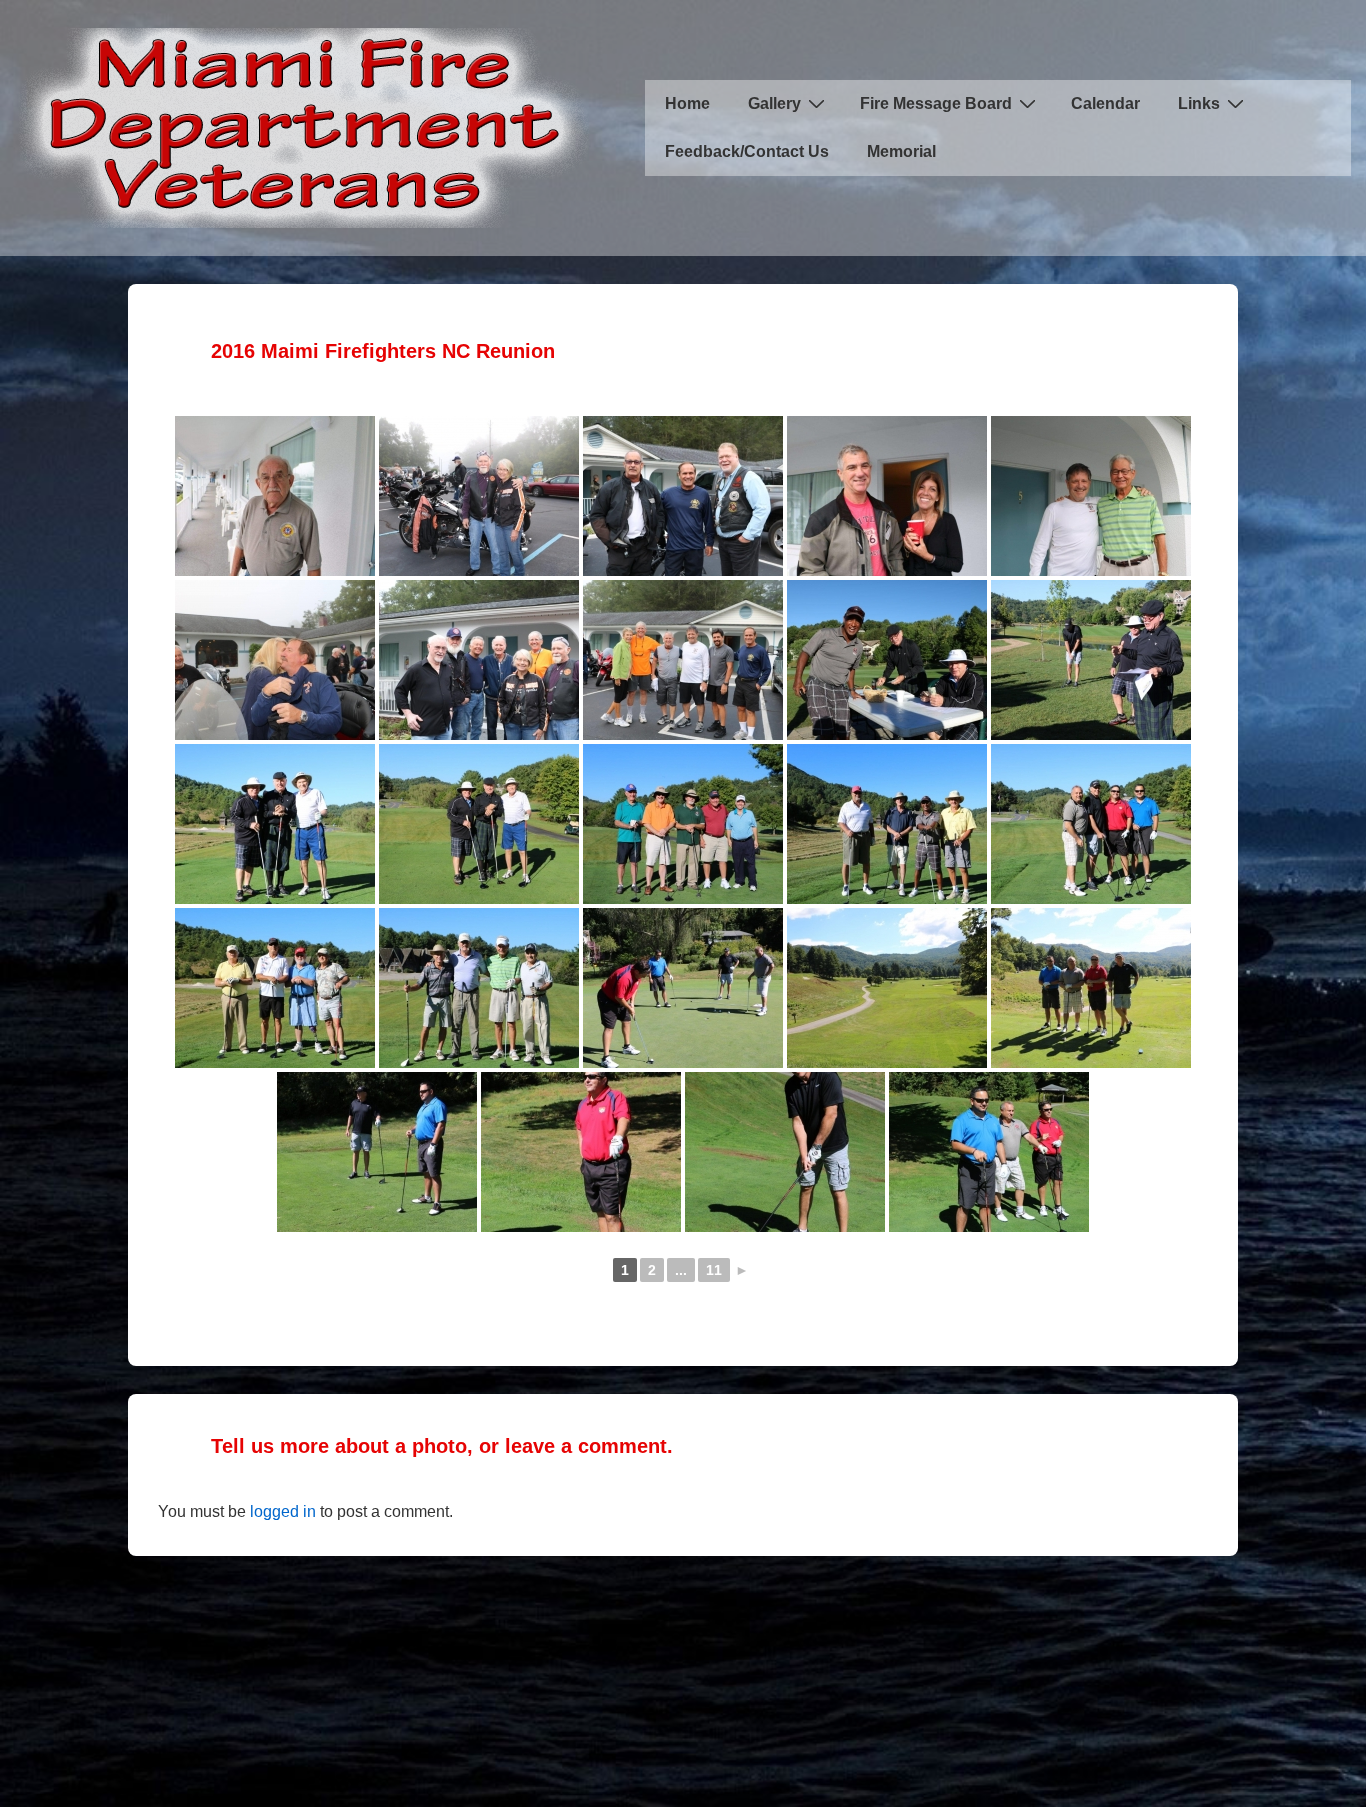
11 (714, 1270)
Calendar (1105, 103)
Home (687, 103)
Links (1199, 103)
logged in (283, 1511)
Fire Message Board (936, 103)
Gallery (774, 103)
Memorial (901, 151)
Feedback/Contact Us (747, 151)
